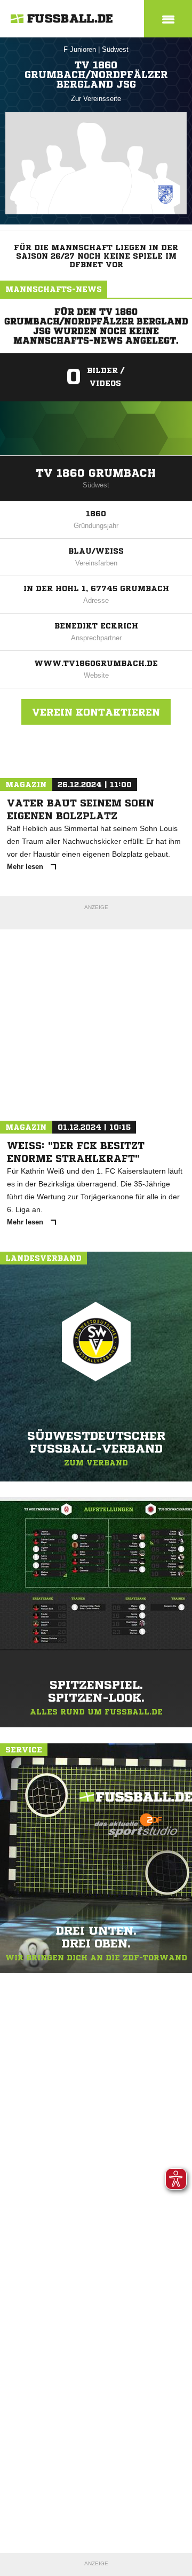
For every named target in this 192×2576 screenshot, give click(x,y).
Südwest (115, 49)
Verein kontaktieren (96, 712)
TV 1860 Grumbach (96, 473)
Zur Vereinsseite (96, 99)
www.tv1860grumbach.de (96, 663)
